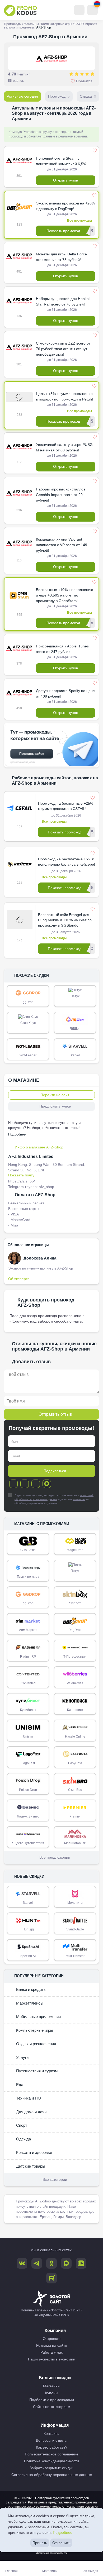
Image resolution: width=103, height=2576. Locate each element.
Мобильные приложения (38, 2017)
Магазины (31, 24)
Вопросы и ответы (52, 2440)
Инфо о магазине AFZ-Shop (39, 1147)
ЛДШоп (75, 1029)
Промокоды (13, 24)
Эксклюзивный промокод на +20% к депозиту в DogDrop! (65, 206)
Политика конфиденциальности (51, 2461)
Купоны (52, 2393)
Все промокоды (79, 221)
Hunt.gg (28, 1929)
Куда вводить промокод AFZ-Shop (46, 1303)
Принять (40, 2543)
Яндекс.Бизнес (28, 1816)
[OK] (36, 1484)
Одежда (23, 2139)
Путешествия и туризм (36, 2071)
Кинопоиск (75, 1710)
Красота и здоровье (34, 2152)
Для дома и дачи (31, 2112)
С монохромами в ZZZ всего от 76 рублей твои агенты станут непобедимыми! (63, 349)
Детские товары (30, 2166)
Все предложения (55, 1857)
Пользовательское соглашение (52, 2454)
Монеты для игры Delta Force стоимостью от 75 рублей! (61, 257)
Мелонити (75, 1903)
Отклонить (61, 2543)
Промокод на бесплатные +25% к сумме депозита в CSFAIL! (66, 806)
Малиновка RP (75, 1843)
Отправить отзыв (55, 1414)
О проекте (52, 2339)
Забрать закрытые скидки (51, 2468)
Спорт (21, 2125)
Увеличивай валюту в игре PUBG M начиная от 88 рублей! (64, 447)
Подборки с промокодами (52, 2400)
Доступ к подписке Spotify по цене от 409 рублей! (65, 693)
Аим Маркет (28, 1630)
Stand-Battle (75, 1929)
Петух (75, 996)
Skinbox (75, 1603)
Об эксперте (19, 1279)
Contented (28, 1683)
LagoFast (28, 1763)
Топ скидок (90, 2571)
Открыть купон (66, 180)
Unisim (28, 1737)
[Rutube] (51, 2278)
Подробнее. (63, 2532)
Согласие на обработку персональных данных (52, 2475)
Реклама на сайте (52, 2345)
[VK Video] (81, 2263)
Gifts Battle (28, 1550)
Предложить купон (55, 1106)
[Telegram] (13, 1484)
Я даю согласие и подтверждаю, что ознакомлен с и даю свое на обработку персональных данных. (54, 1499)
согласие (79, 1499)
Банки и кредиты (31, 1989)
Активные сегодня (22, 96)
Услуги (22, 2057)
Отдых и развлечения (36, 2044)
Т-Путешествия (75, 1657)
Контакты (51, 2434)
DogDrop (75, 1630)
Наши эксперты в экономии (52, 2359)
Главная (11, 2571)
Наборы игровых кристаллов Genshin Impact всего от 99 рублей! (61, 495)
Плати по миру (28, 1577)
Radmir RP (28, 1657)
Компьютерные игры (57, 24)
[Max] (47, 1484)
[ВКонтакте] (25, 1484)
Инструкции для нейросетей (52, 2553)
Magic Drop (75, 1550)
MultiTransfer (75, 1956)
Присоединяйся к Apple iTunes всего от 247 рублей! (62, 649)
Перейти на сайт (55, 1095)
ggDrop (28, 1002)
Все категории (55, 2179)
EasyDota (75, 1763)
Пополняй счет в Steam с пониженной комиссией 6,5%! (62, 161)
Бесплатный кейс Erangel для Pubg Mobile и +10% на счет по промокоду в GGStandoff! (65, 920)
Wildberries (75, 1683)
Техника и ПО (28, 2098)
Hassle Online (75, 1737)
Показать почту (21, 1175)
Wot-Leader (28, 1055)
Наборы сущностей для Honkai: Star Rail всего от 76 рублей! (63, 301)
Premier (75, 1816)
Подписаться (55, 1471)
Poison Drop (28, 1790)
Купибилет (28, 1710)
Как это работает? (52, 2447)
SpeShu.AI (28, 1956)
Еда (19, 2085)
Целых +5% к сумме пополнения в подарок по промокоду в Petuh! (64, 396)
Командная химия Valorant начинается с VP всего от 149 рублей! (62, 545)
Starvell (75, 1055)
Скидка (88, 96)
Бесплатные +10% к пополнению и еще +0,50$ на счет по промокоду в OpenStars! (65, 595)
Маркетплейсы (29, 2003)
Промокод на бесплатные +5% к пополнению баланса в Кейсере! (67, 862)
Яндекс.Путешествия (28, 1843)
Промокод (59, 96)
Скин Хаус (28, 1023)
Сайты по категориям (52, 2407)
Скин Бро (75, 1790)
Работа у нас (52, 2352)
